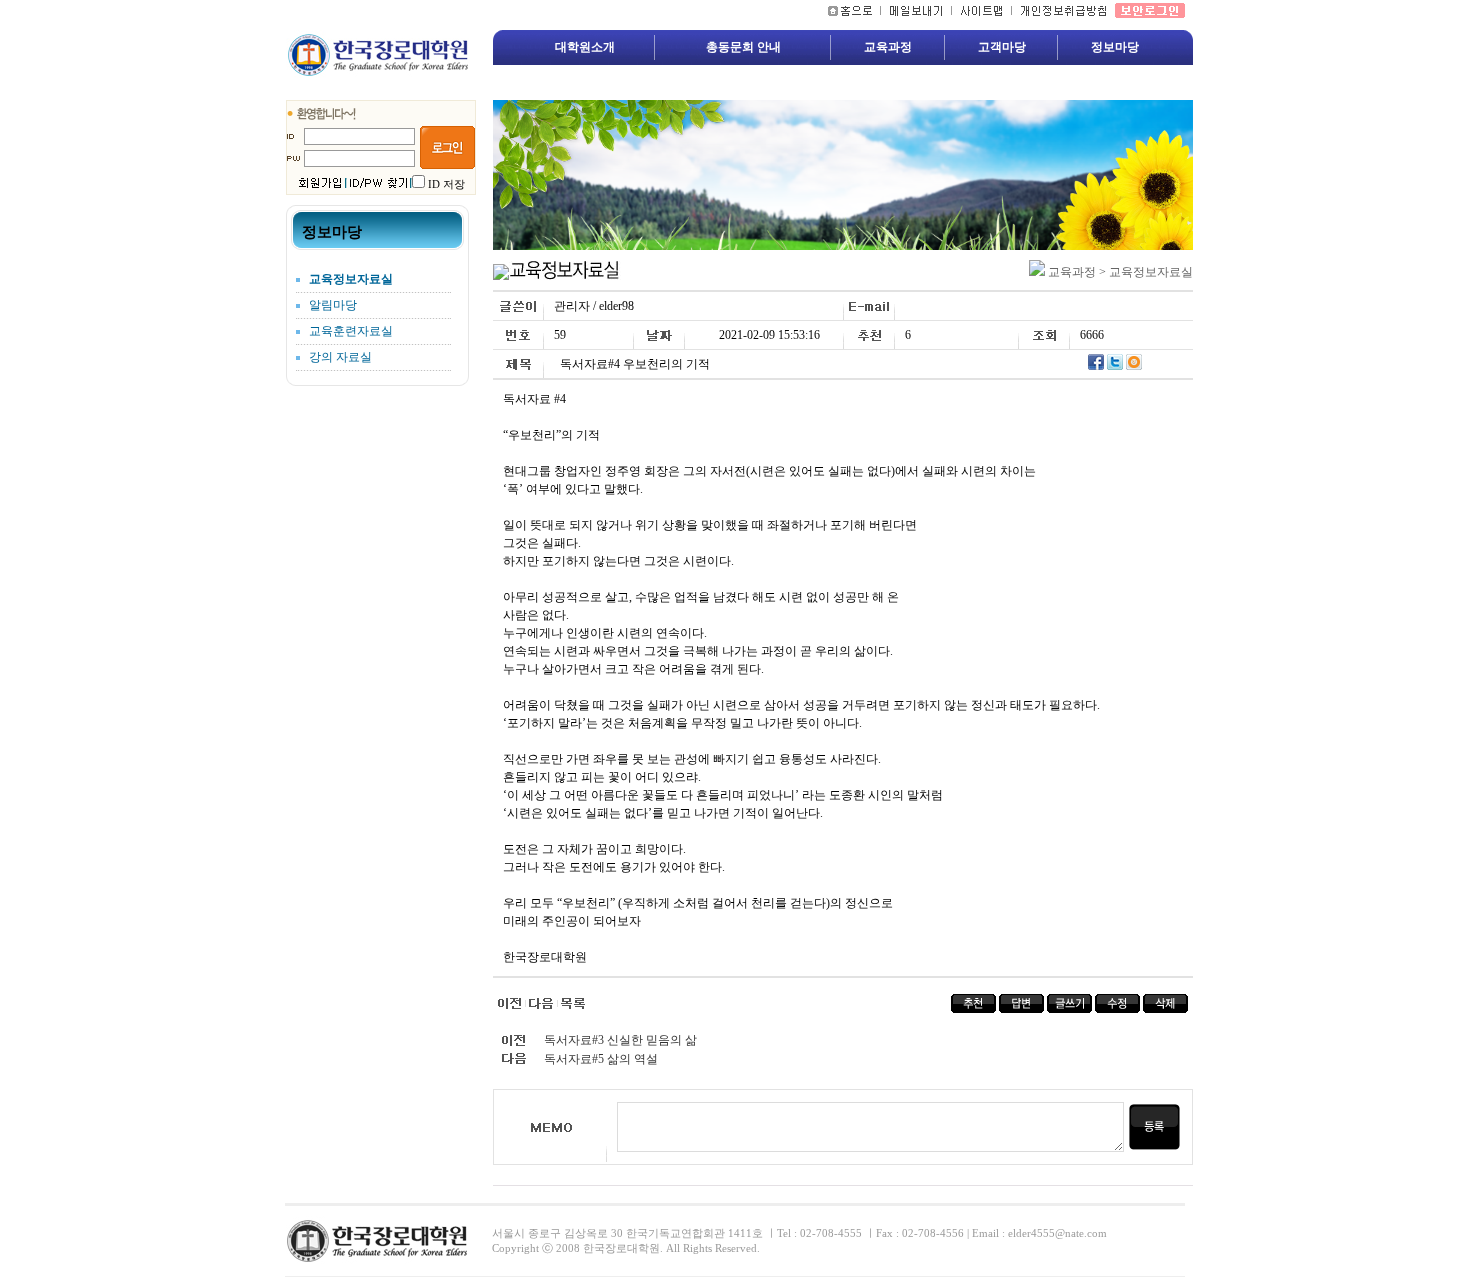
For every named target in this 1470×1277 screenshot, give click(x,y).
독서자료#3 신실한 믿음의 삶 (620, 1040)
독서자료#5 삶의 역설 (601, 1059)
